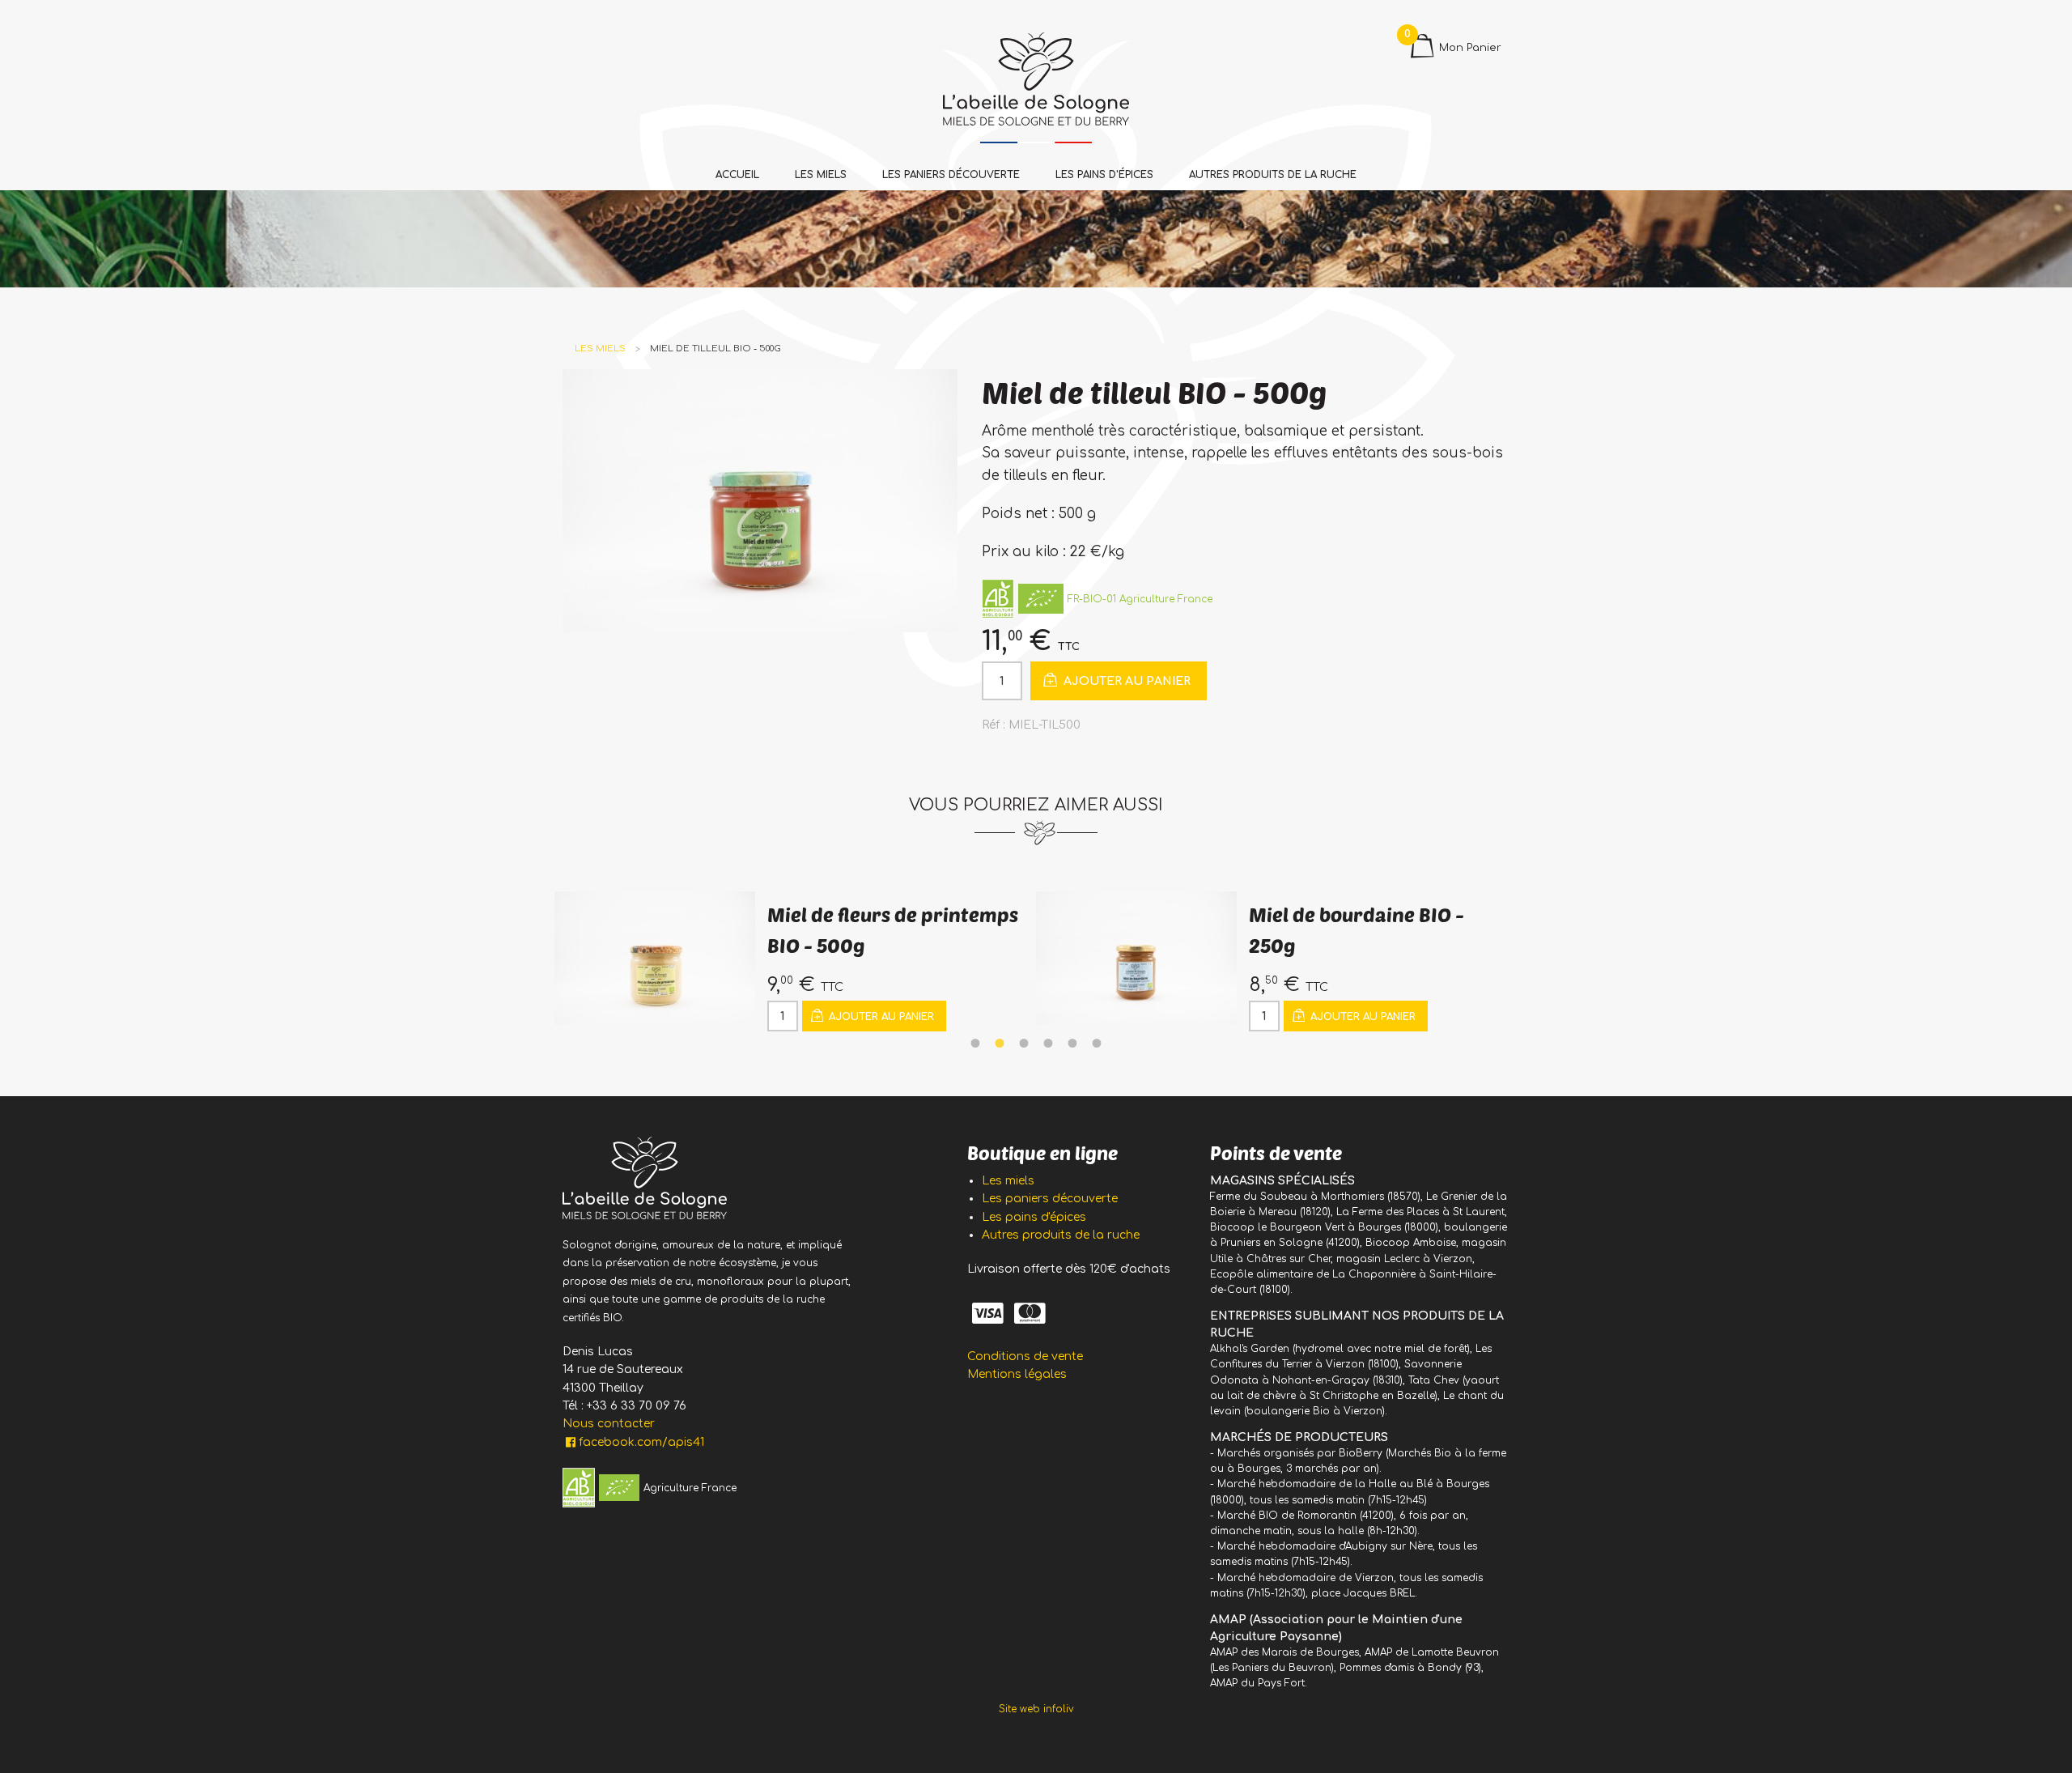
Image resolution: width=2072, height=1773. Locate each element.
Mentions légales (1017, 1374)
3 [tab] (1024, 1044)
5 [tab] (1072, 1044)
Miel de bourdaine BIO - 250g (875, 930)
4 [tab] (1048, 1044)
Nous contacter (609, 1424)
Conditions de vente (1025, 1356)
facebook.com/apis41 (641, 1442)
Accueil (737, 175)
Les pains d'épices (1104, 175)
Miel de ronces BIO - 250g (1365, 914)
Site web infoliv (1036, 1709)
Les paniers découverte (951, 175)
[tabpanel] (795, 962)
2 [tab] (1000, 1044)
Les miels (821, 175)
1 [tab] (975, 1044)
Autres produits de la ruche (1273, 175)
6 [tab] (1097, 1044)
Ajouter (1125, 681)
